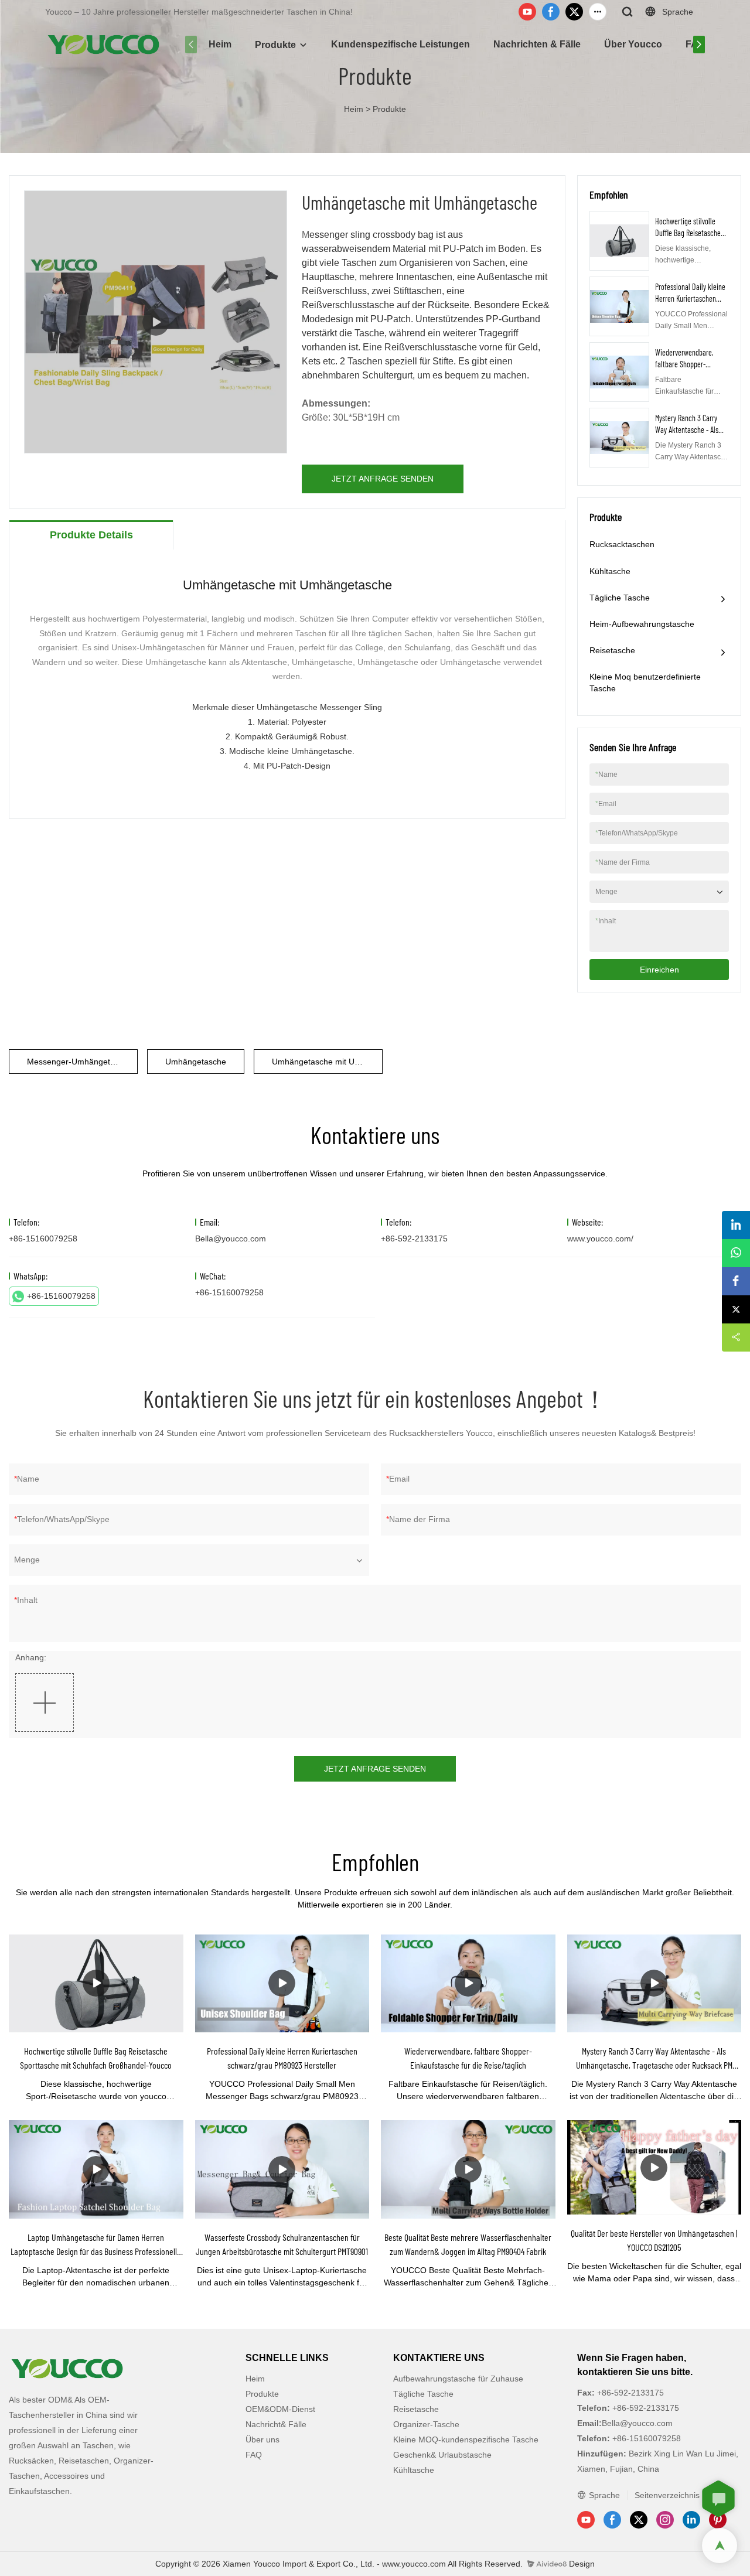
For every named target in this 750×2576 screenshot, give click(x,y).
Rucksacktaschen (622, 544)
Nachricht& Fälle (276, 2424)
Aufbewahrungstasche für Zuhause (458, 2379)
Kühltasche (610, 571)
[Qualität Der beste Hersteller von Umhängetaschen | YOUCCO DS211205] (654, 2167)
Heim (220, 44)
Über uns (262, 2439)
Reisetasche (612, 650)
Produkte (275, 45)
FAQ (254, 2455)
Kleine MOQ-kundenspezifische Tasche (466, 2439)
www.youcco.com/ (600, 1238)
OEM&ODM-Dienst (280, 2409)
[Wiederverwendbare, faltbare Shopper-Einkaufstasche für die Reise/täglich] (468, 1983)
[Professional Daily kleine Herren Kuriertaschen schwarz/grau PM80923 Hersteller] (282, 1983)
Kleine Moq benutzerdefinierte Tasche (645, 683)
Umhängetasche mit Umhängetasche (327, 1062)
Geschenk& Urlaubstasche (442, 2455)
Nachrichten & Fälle (537, 44)
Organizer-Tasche (426, 2424)
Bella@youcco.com (231, 1238)
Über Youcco (633, 44)
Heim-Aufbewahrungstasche (642, 624)
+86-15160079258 (61, 1296)
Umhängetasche (196, 1062)
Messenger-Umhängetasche (80, 1062)
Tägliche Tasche (620, 598)
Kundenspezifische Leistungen (400, 44)
